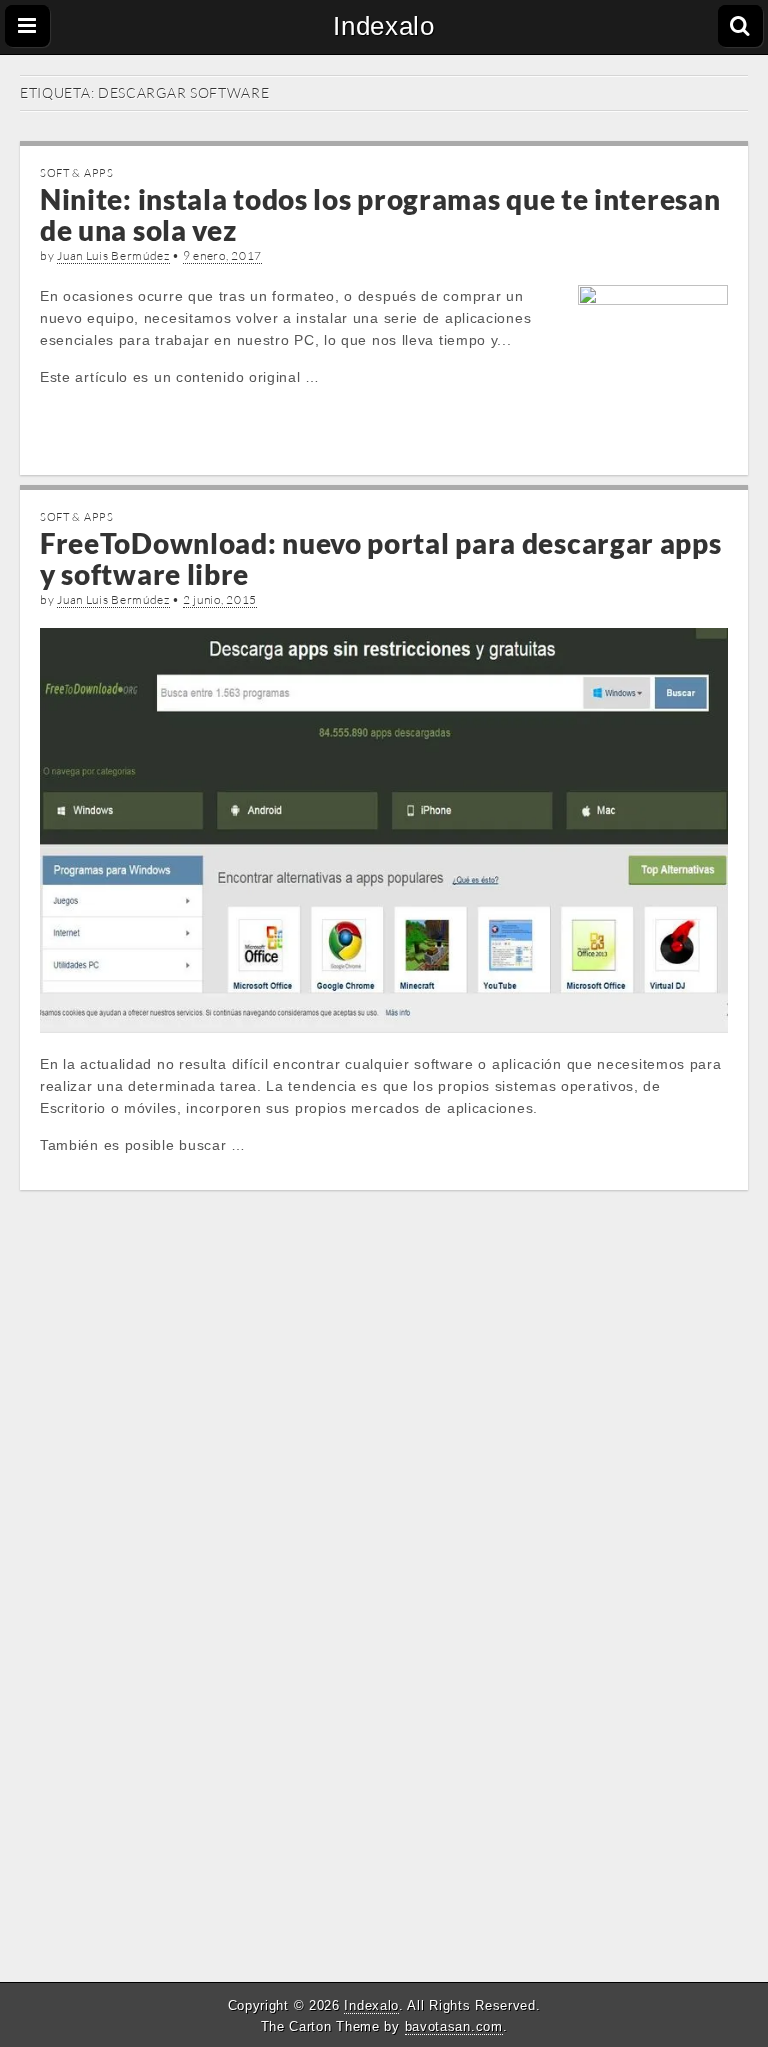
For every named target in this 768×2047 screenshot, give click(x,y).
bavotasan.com (454, 2026)
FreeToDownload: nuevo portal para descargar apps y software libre (381, 558)
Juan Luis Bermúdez (113, 255)
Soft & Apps (77, 173)
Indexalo (384, 26)
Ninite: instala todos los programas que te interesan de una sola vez (380, 214)
